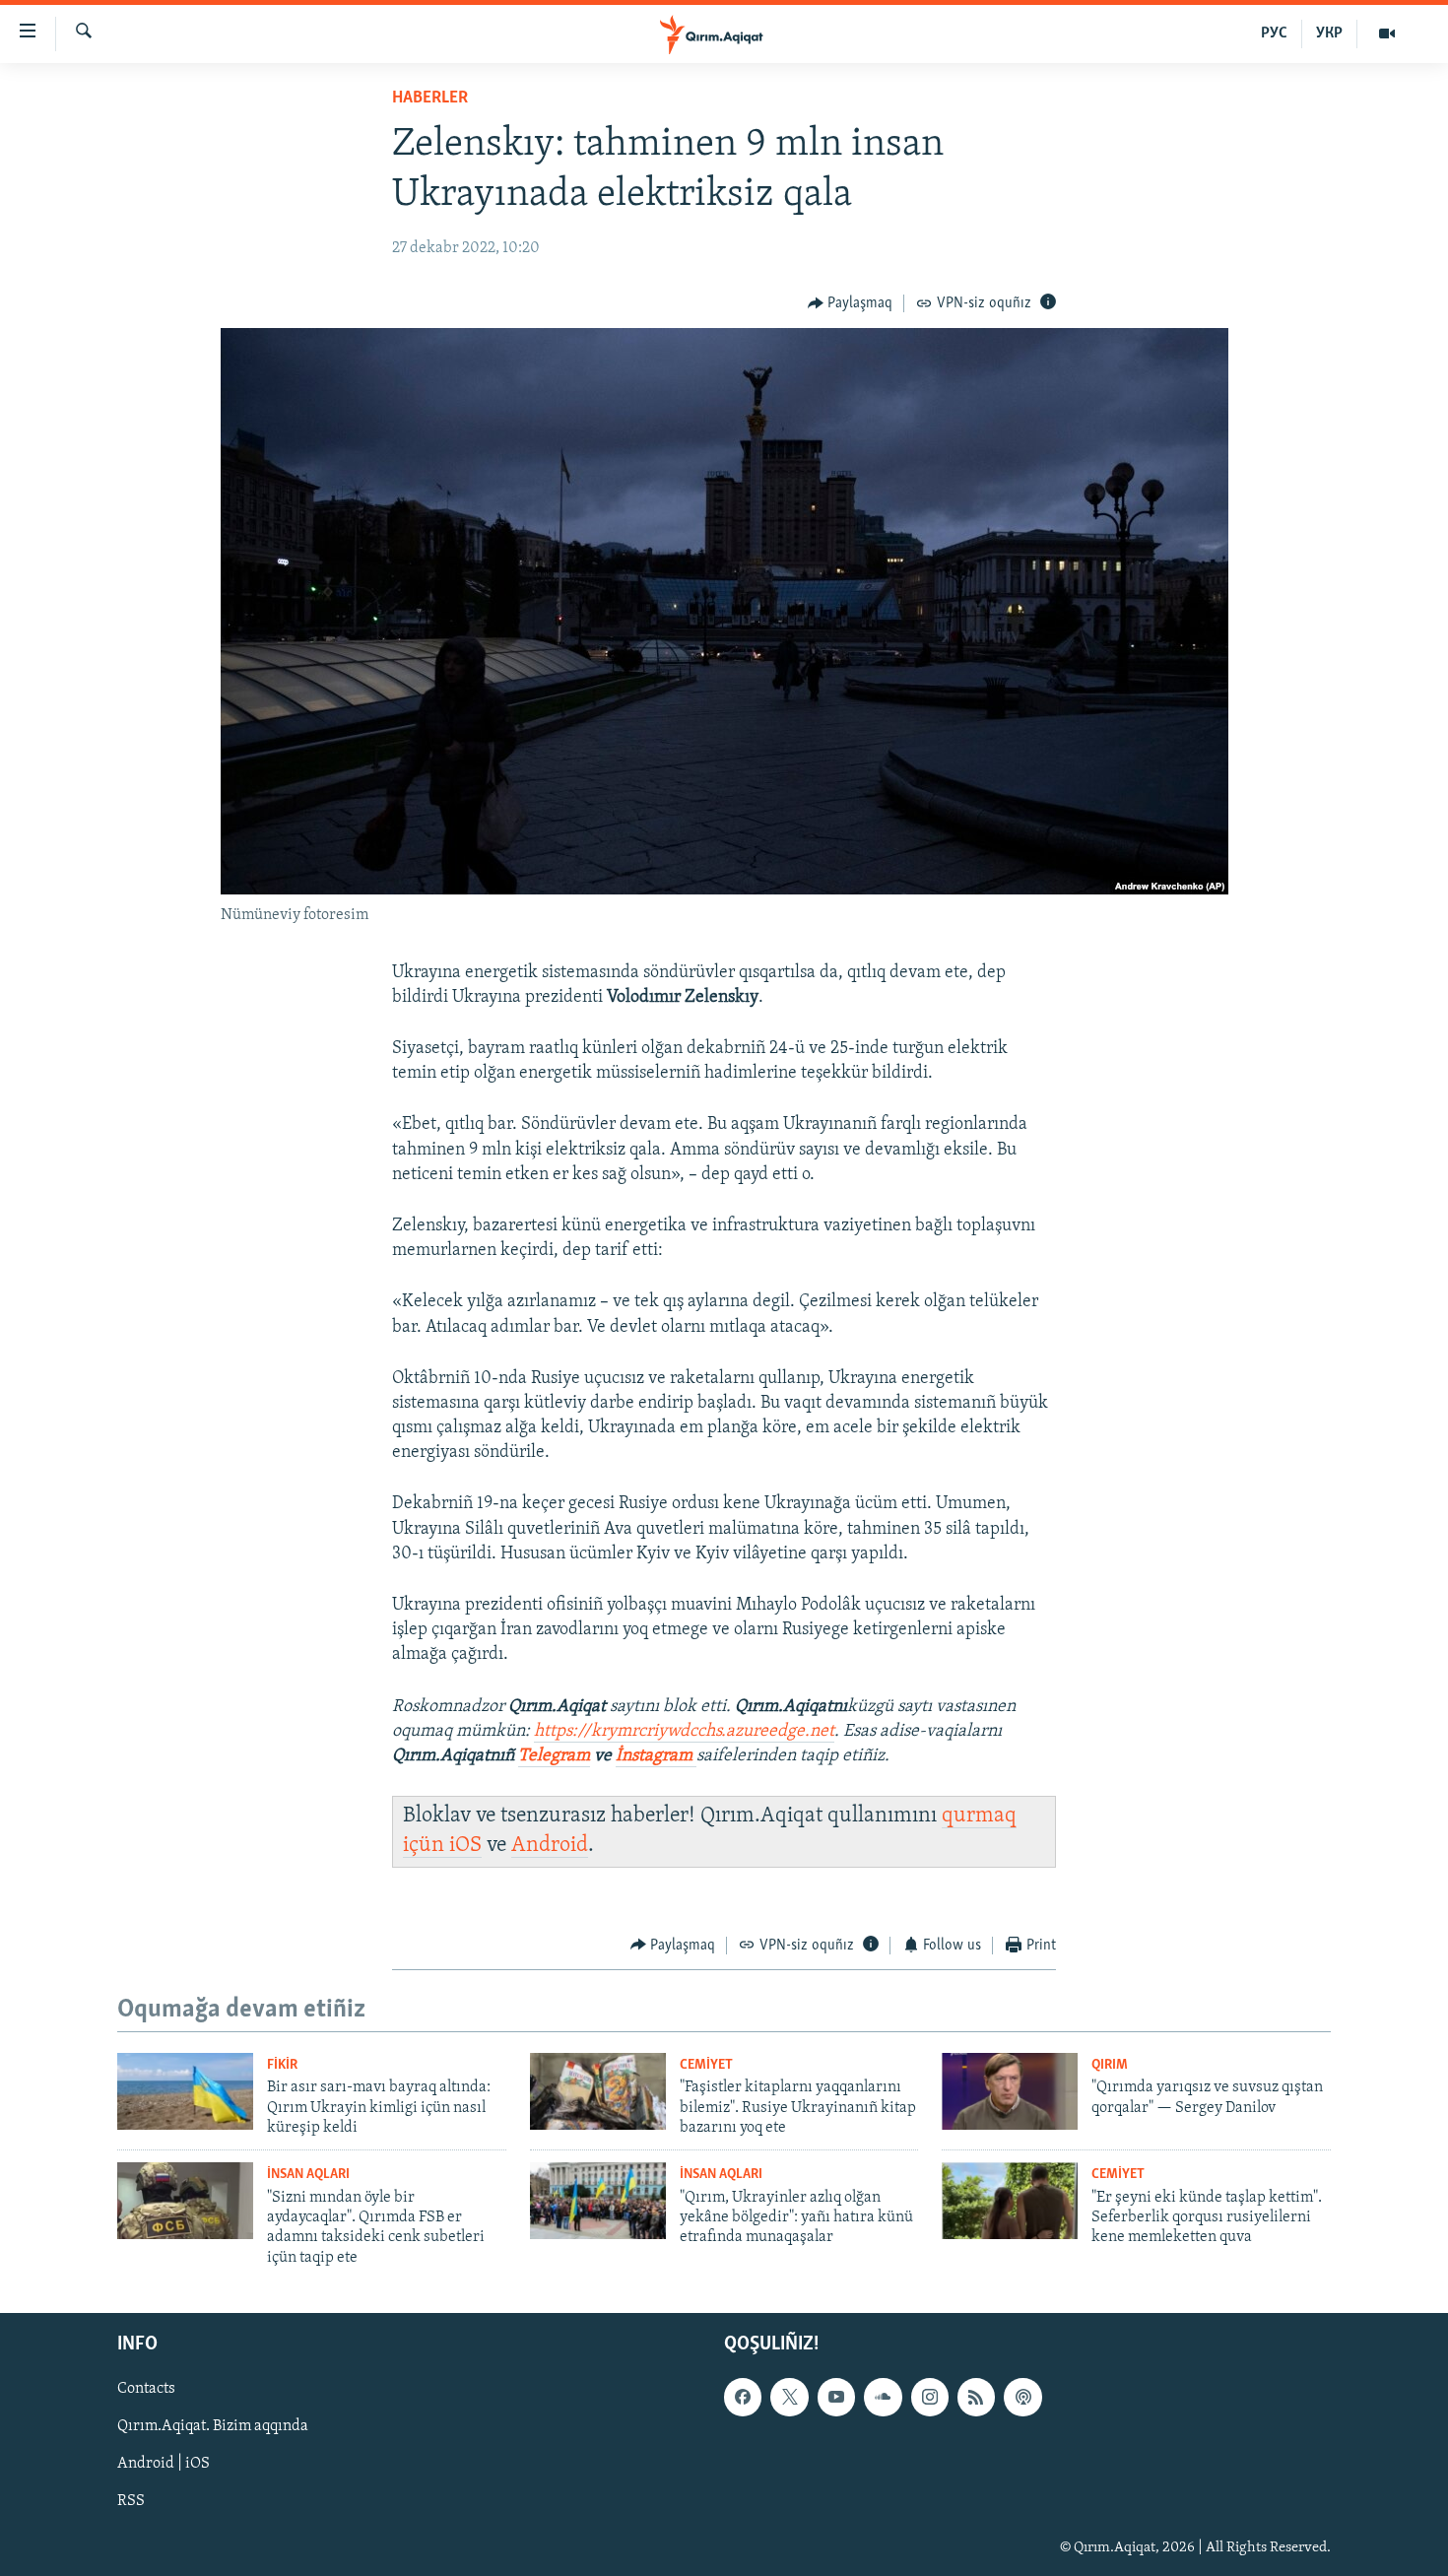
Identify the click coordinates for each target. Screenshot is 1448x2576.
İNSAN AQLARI (308, 2175)
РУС (1274, 33)
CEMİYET (706, 2065)
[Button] (851, 303)
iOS (465, 1846)
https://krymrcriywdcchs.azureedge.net (684, 1732)
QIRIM (1110, 2065)
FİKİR (282, 2065)
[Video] (1387, 33)
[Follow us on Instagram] (930, 2397)
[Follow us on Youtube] (836, 2397)
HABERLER (430, 99)
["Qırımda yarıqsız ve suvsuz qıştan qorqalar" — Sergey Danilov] (1010, 2091)
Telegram (554, 1756)
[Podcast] (1022, 2397)
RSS (131, 2502)
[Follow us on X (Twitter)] (789, 2397)
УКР (1329, 33)
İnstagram (656, 1756)
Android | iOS (164, 2465)
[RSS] (976, 2397)
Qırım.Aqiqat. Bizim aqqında (213, 2426)
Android (550, 1846)
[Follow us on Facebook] (743, 2397)
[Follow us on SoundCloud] (883, 2397)
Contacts (146, 2389)
